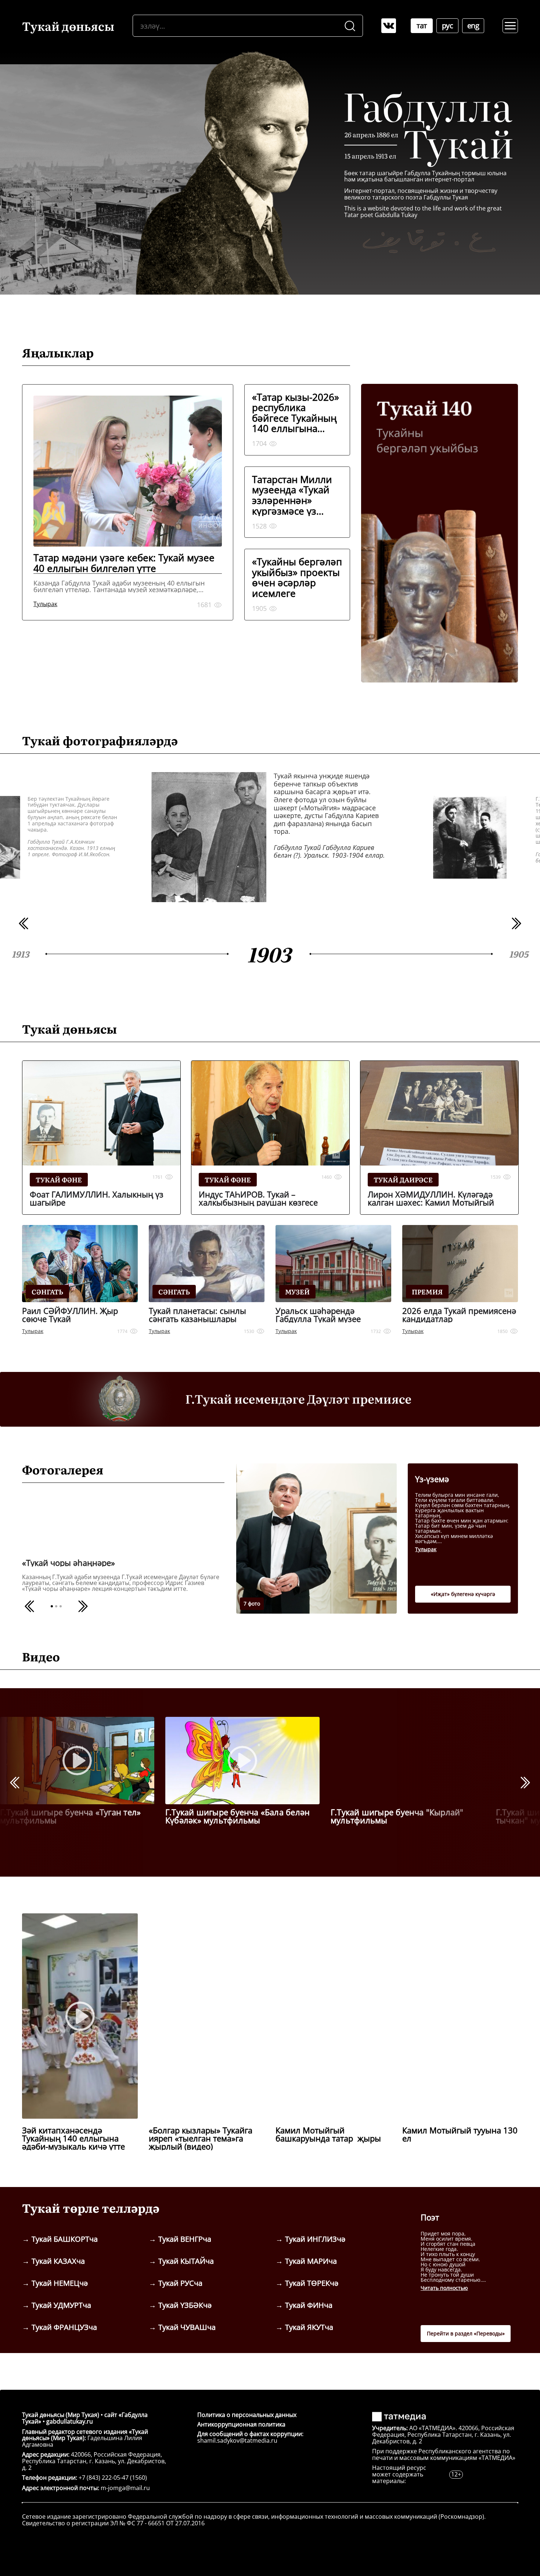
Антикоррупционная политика (241, 2424)
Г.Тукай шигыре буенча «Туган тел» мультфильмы (70, 1816)
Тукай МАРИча (311, 2261)
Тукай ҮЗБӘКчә (185, 2305)
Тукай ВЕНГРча (185, 2239)
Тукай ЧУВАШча (187, 2327)
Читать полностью (444, 2288)
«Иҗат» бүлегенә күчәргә (463, 1594)
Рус (448, 26)
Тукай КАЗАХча (58, 2261)
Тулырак (426, 1549)
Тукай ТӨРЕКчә (312, 2283)
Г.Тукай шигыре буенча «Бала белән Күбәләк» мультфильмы (237, 1816)
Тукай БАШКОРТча (65, 2239)
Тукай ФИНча (309, 2305)
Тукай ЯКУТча (309, 2327)
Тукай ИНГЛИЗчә (315, 2239)
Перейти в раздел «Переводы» (466, 2333)
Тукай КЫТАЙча (186, 2261)
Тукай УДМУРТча (61, 2305)
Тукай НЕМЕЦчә (60, 2283)
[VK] (389, 26)
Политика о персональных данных (247, 2415)
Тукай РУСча (180, 2283)
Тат (422, 26)
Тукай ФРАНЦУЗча (64, 2327)
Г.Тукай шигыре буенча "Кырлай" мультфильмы (397, 1816)
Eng (473, 26)
